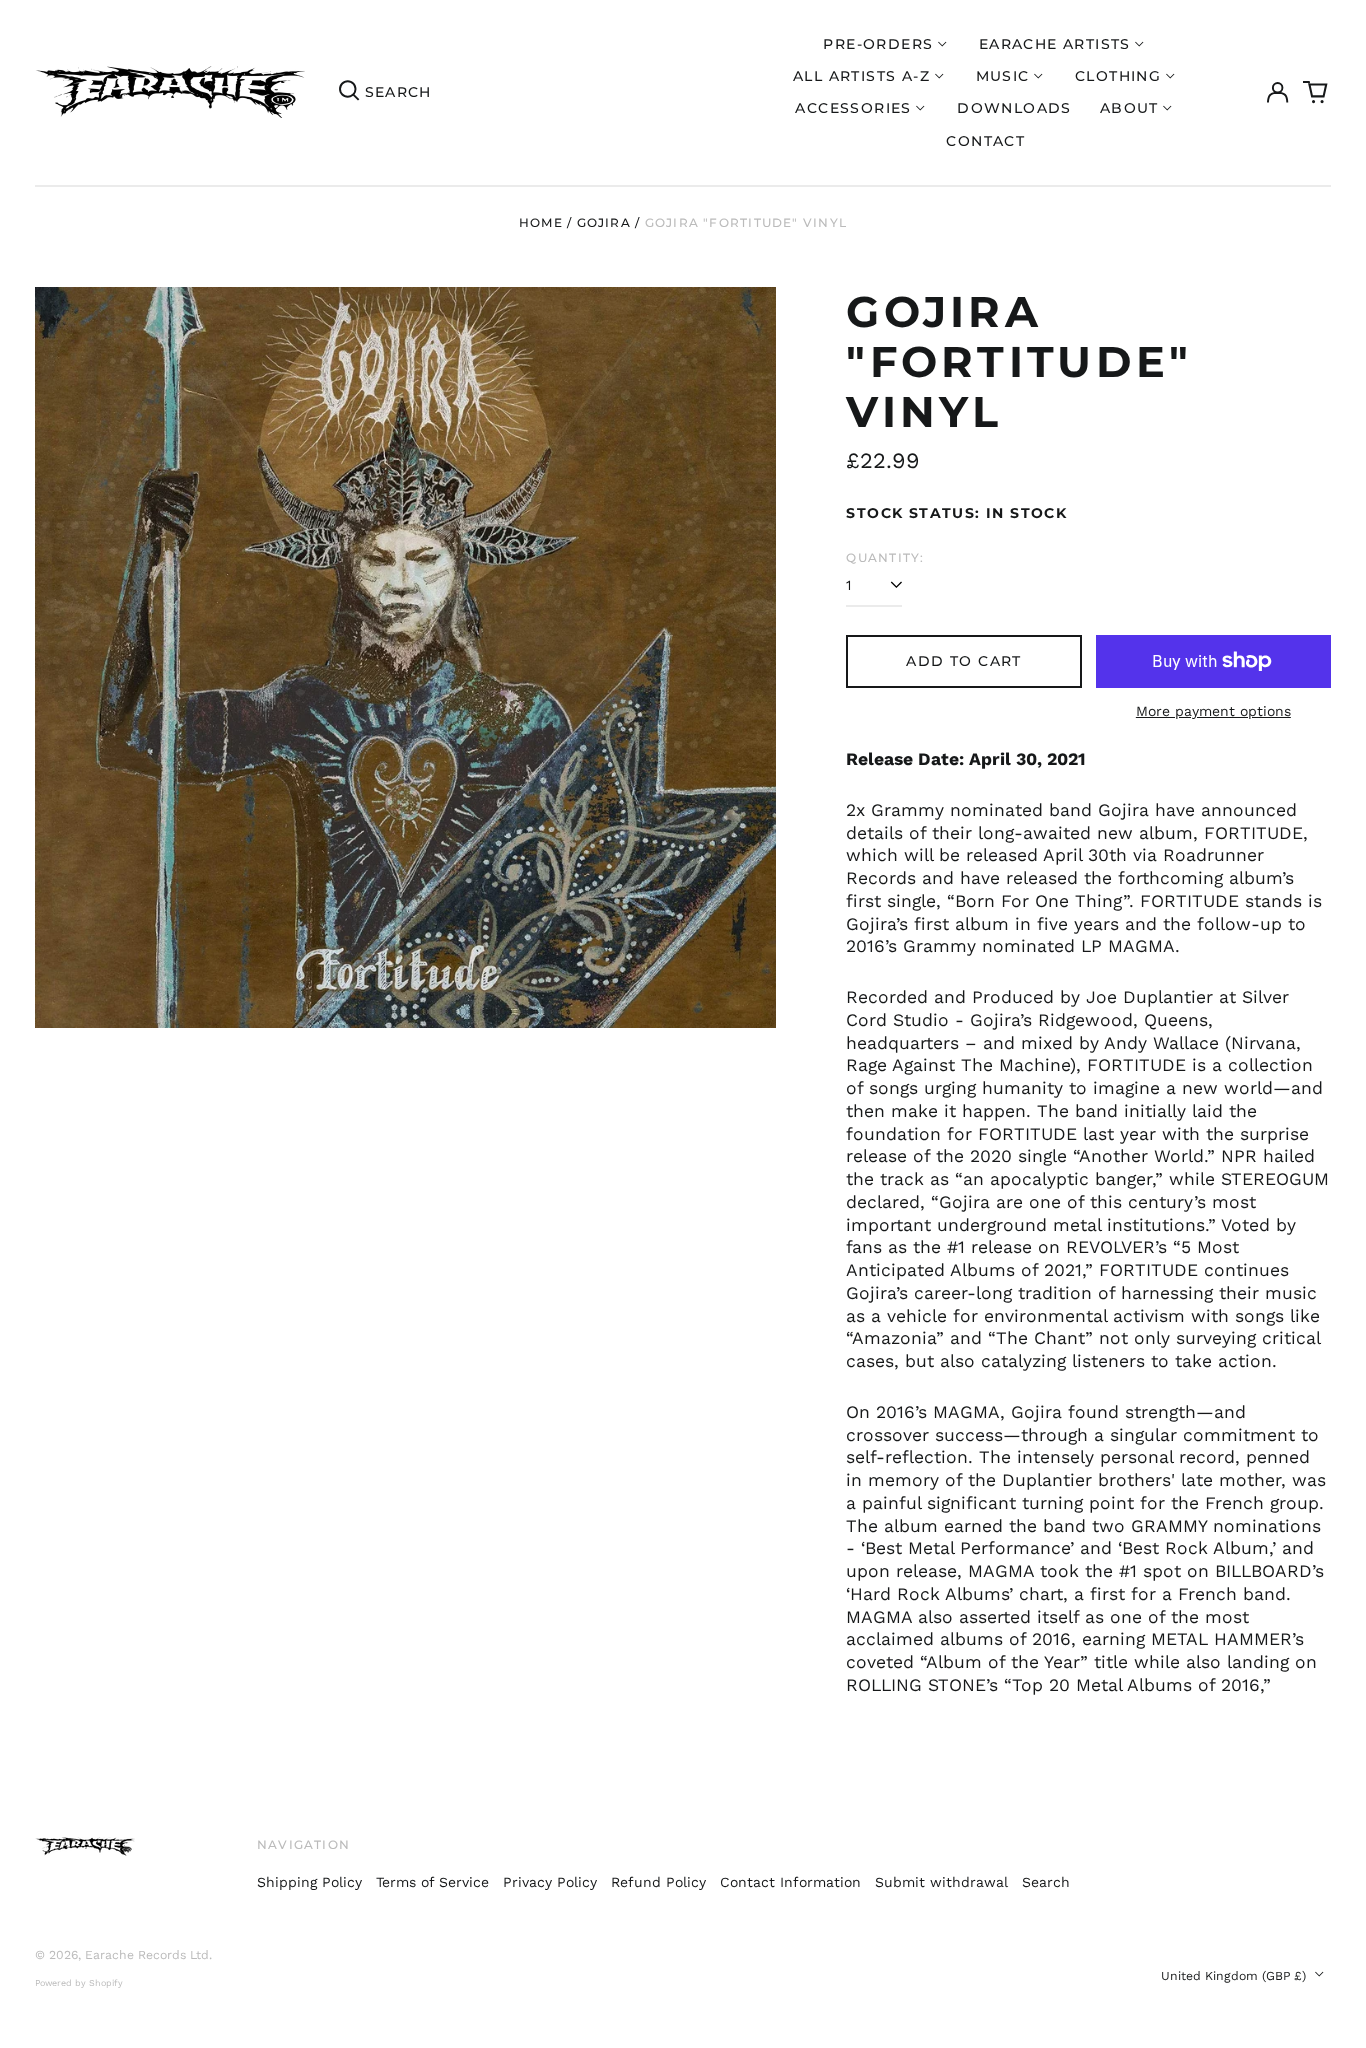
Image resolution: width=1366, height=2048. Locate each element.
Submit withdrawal (941, 1882)
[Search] (349, 93)
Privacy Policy (550, 1882)
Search (1046, 1882)
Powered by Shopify (79, 1983)
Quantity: (885, 557)
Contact (985, 141)
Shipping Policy (309, 1882)
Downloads (1014, 108)
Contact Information (790, 1882)
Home (541, 222)
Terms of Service (432, 1882)
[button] (1316, 93)
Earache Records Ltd (147, 1955)
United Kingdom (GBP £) (1235, 1976)
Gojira (604, 222)
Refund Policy (658, 1882)
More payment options (1213, 711)
